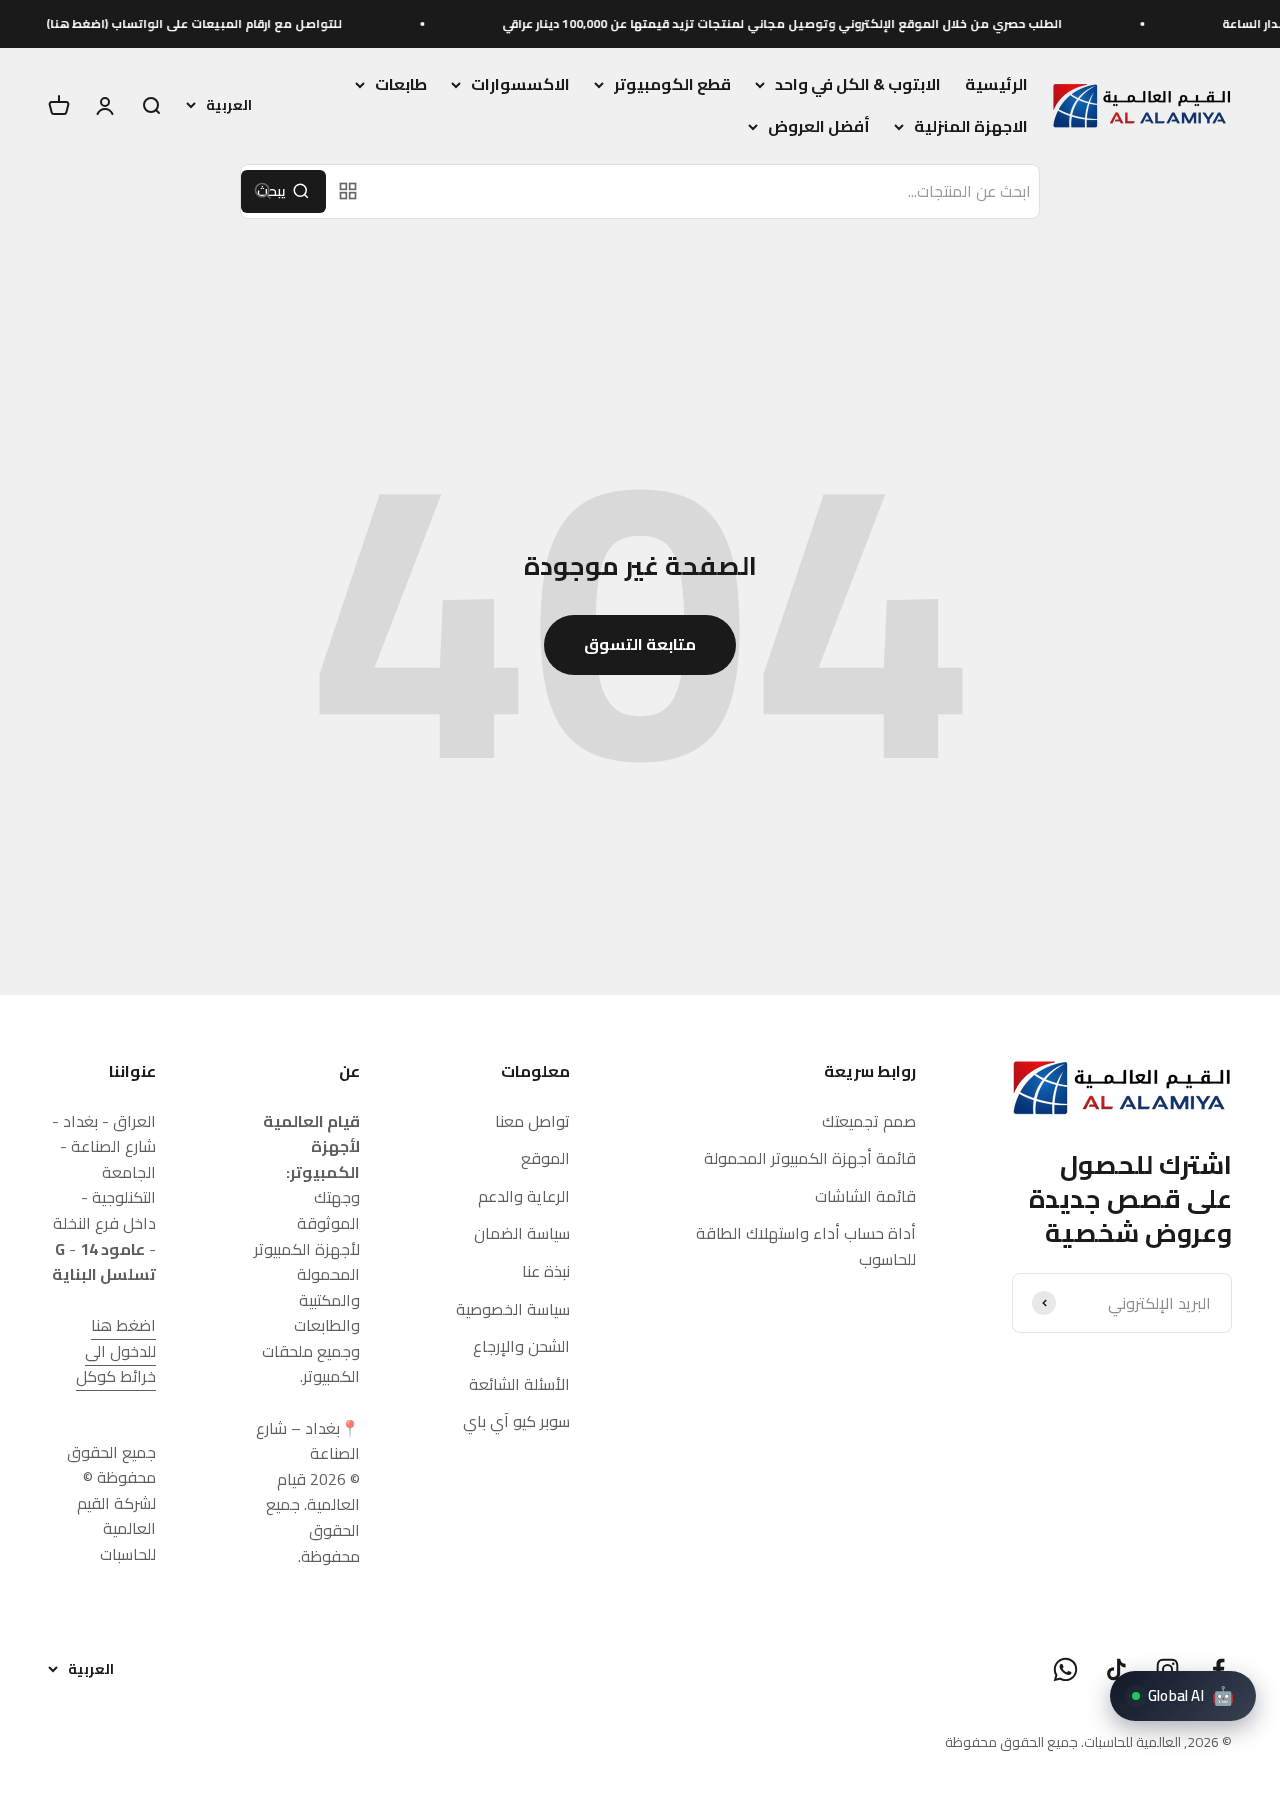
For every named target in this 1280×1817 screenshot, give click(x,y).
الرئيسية (996, 84)
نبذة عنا (546, 1272)
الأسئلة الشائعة (519, 1385)
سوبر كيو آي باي (516, 1422)
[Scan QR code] (348, 191)
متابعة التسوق (640, 644)
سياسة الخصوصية (513, 1310)
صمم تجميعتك (869, 1122)
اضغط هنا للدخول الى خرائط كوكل (116, 1350)
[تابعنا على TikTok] (1116, 1669)
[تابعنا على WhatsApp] (1065, 1669)
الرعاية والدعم (524, 1197)
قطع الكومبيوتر (672, 85)
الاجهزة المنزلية (971, 127)
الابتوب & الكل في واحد (858, 85)
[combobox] (705, 192)
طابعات (401, 85)
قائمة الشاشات (865, 1197)
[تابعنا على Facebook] (1218, 1669)
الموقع (545, 1159)
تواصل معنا (532, 1122)
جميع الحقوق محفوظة (1011, 1742)
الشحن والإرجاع (521, 1347)
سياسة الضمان (522, 1234)
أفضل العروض (819, 127)
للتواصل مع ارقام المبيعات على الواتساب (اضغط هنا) (230, 23)
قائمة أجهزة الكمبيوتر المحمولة (810, 1159)
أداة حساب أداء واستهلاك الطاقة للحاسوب (806, 1246)
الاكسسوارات (520, 85)
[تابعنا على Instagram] (1167, 1669)
